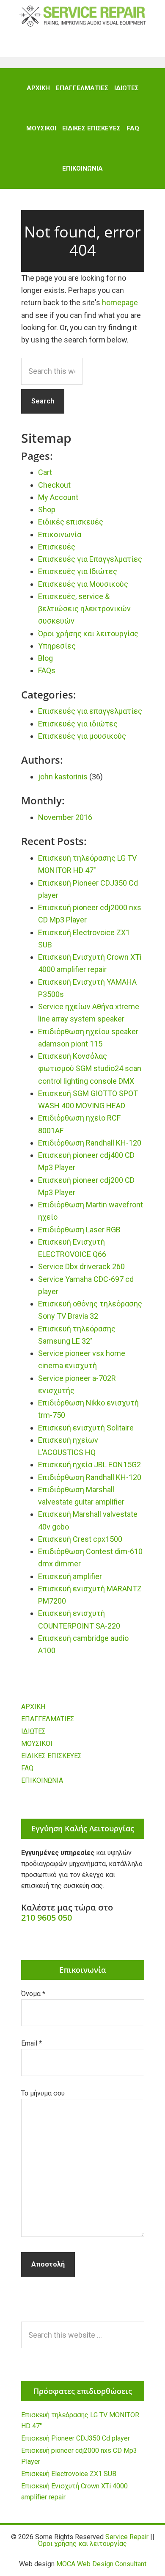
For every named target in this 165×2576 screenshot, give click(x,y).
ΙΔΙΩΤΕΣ (33, 1731)
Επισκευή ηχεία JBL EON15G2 (89, 1465)
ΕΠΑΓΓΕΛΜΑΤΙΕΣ (48, 1719)
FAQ (27, 1768)
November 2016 (65, 817)
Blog (45, 658)
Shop (47, 509)
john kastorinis (63, 777)
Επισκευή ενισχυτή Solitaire (86, 1428)
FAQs (47, 670)
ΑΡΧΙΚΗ (33, 1707)
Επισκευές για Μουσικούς (83, 584)
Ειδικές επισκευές (71, 522)
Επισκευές (57, 547)
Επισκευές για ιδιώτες (78, 724)
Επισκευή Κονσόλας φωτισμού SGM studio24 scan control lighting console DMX (90, 1069)
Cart (45, 472)
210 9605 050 (47, 1918)
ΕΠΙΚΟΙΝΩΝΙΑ (42, 1780)
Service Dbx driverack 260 (81, 1266)
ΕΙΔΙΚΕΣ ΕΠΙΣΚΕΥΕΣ (51, 1756)
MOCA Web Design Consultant (101, 2564)
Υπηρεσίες (57, 646)
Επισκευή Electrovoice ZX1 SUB (69, 2474)
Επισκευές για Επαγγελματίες (90, 559)
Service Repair (82, 16)
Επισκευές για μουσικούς (82, 736)
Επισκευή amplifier (70, 1576)
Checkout (54, 485)
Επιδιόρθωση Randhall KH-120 (90, 1143)
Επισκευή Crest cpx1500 (80, 1539)
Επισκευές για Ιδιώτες (78, 571)
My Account (58, 497)
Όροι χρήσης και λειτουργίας (88, 634)
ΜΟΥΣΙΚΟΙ (37, 1744)
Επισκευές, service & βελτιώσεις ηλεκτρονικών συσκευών (84, 609)
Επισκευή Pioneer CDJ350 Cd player (76, 2438)
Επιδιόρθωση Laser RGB (79, 1230)
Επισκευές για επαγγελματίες (90, 711)
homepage (120, 302)
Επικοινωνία (60, 534)
